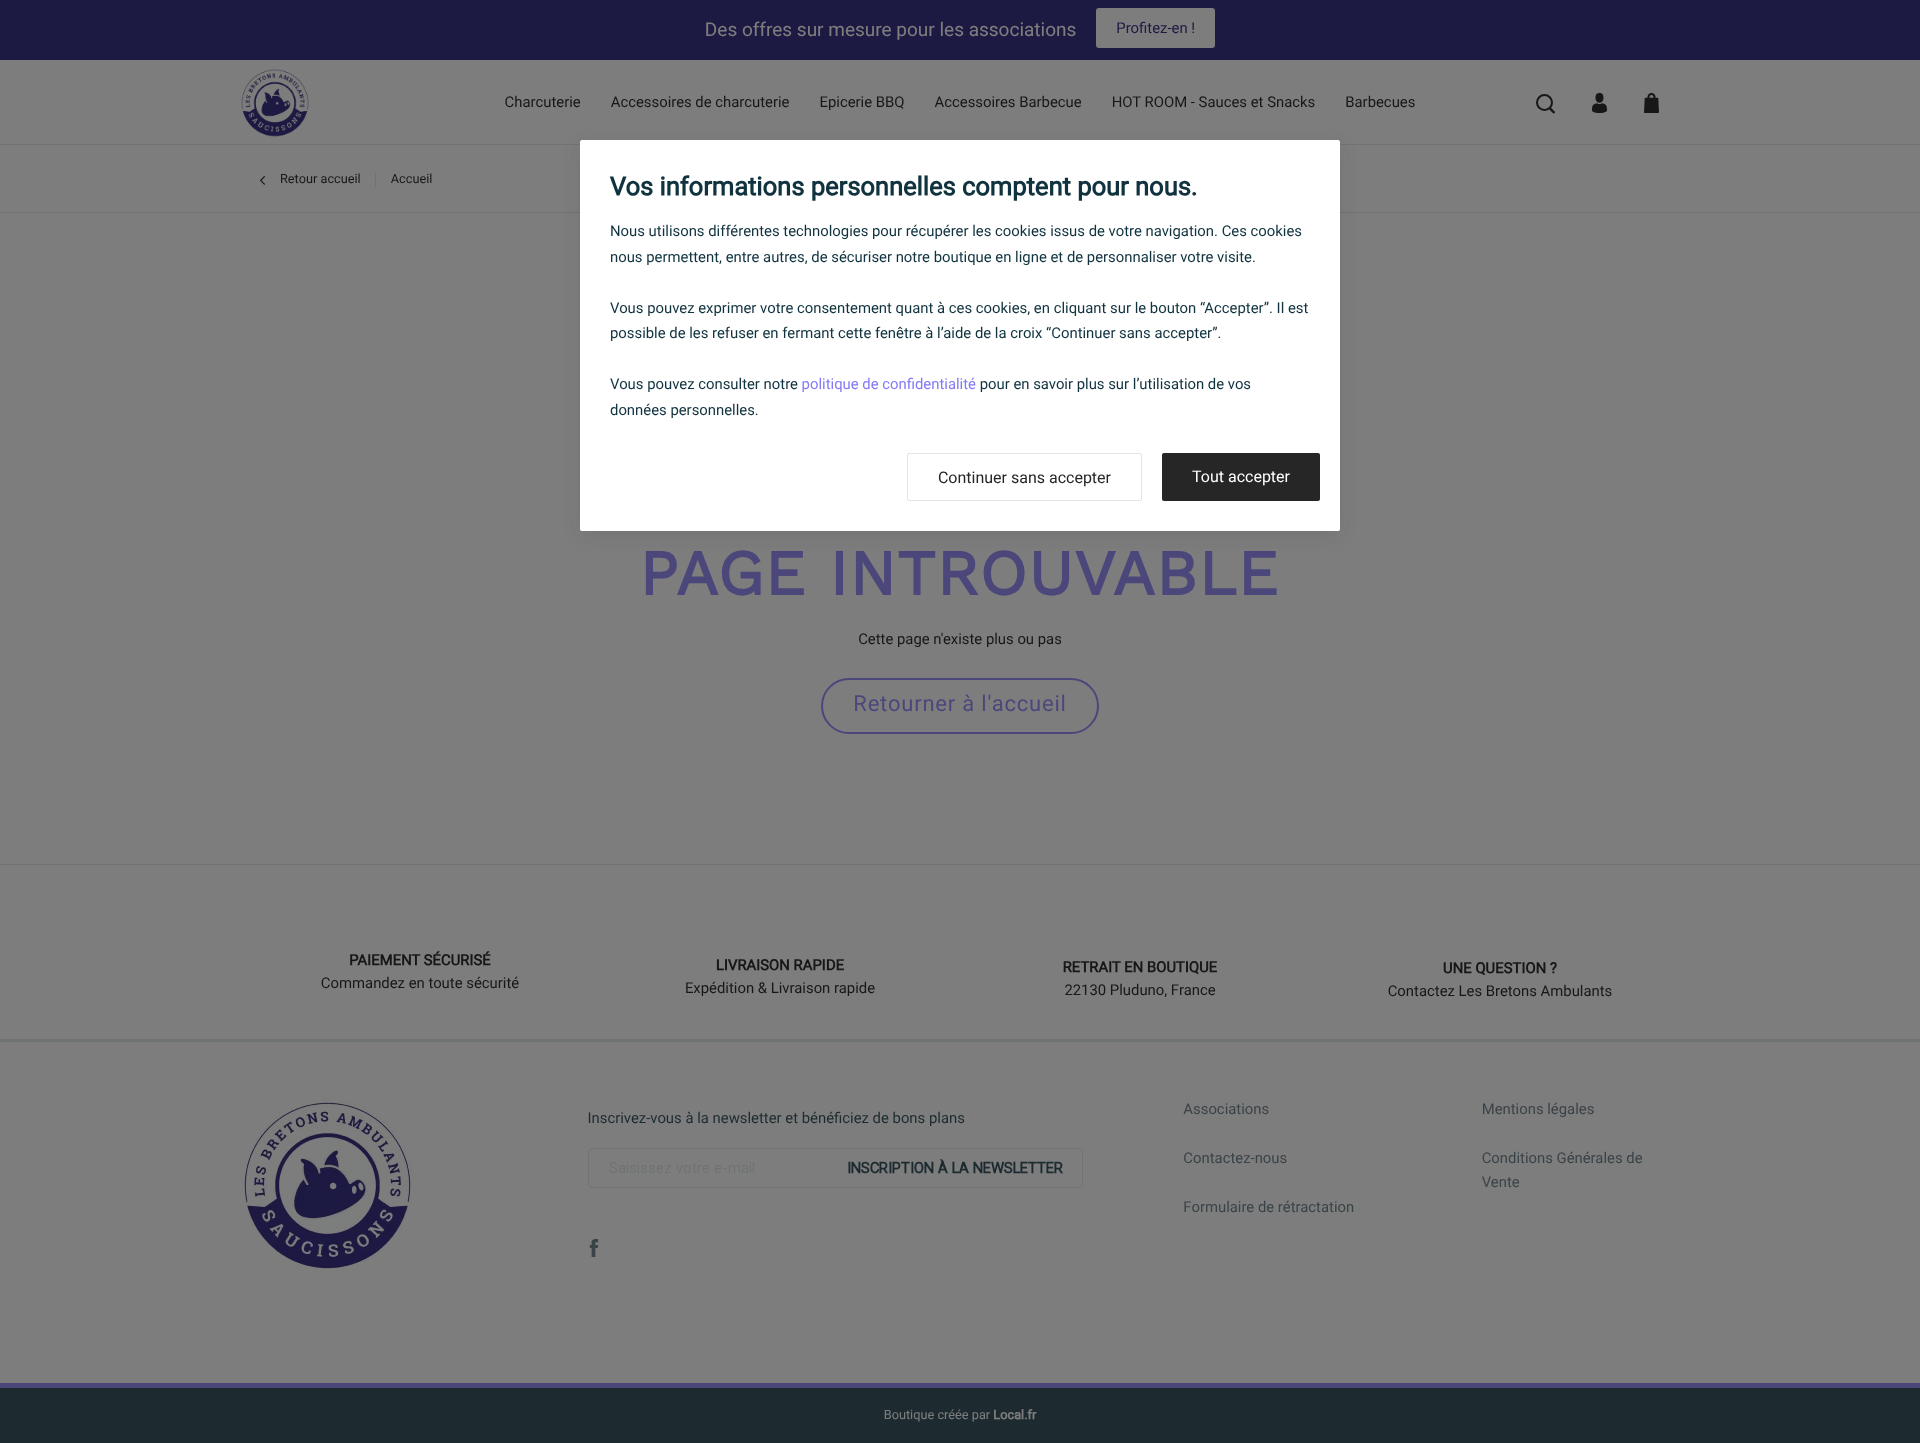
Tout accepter (1241, 476)
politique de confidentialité (889, 384)
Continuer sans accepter (1024, 477)
